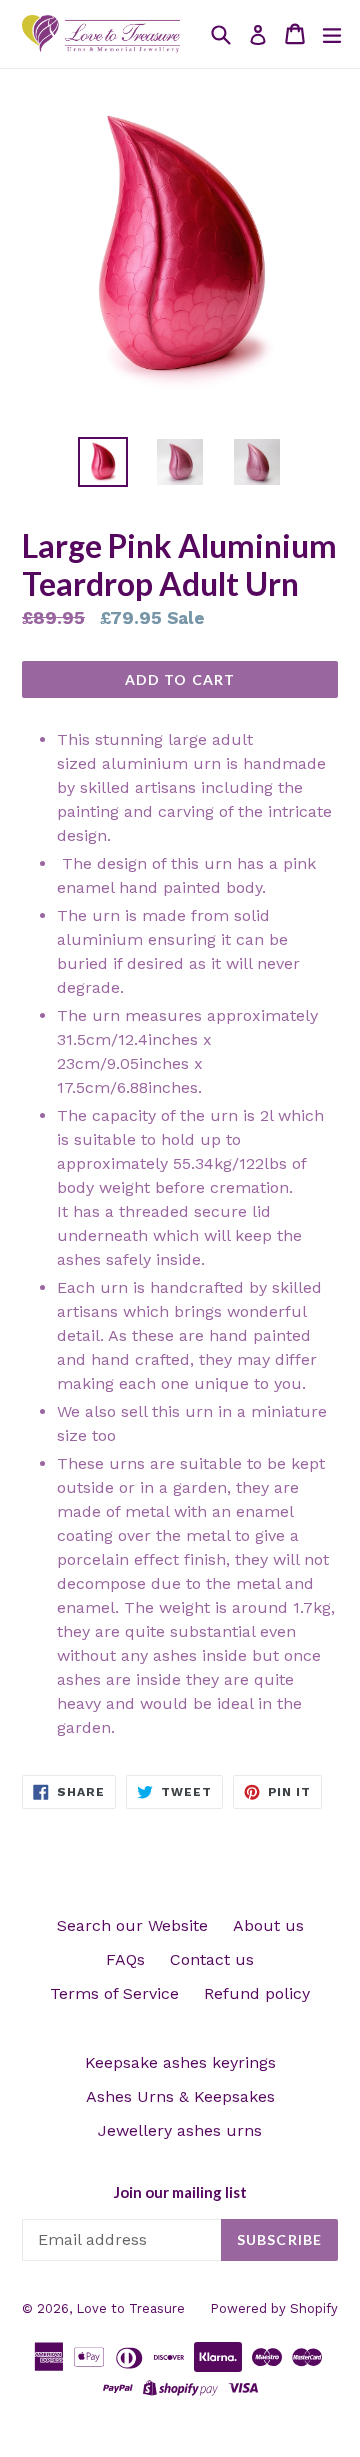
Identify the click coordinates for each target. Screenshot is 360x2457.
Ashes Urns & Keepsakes (180, 2096)
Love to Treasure (130, 2308)
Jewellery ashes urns (180, 2130)
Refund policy (257, 1993)
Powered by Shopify (274, 2308)
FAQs (125, 1959)
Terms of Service (114, 1993)
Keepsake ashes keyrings (180, 2062)
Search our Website (132, 1925)
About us (268, 1925)
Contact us (212, 1959)
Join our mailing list (180, 2192)
